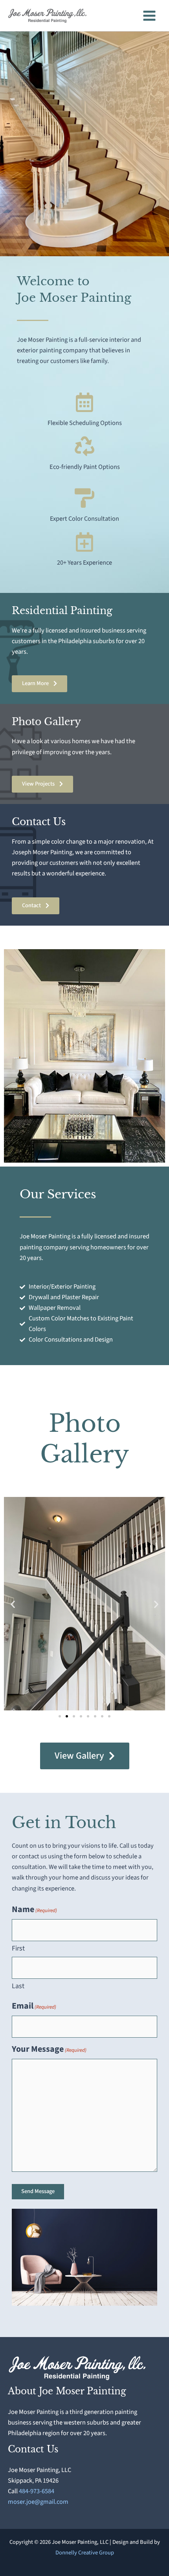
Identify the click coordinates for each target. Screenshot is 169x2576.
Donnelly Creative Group (85, 2553)
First (18, 1948)
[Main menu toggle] (149, 15)
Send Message (38, 2191)
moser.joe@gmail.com (38, 2502)
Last (18, 1986)
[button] (13, 1604)
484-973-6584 (37, 2491)
